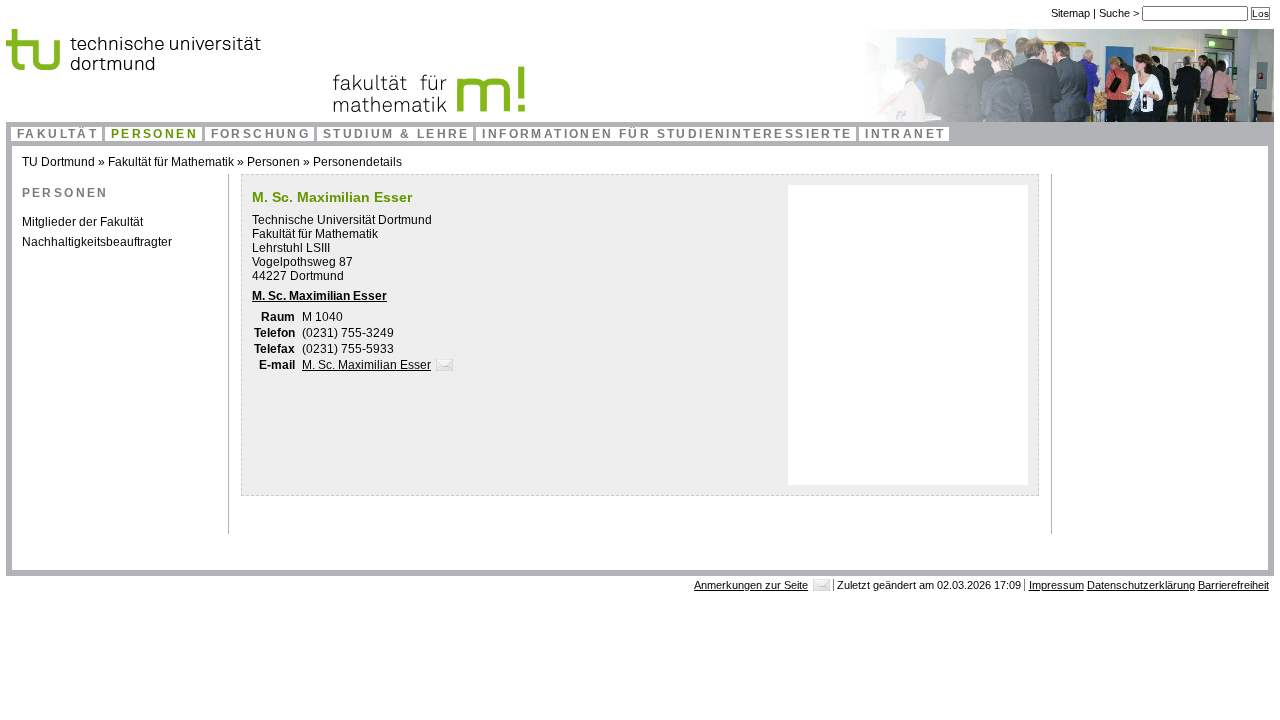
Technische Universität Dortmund (342, 220)
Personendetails (357, 162)
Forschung (261, 134)
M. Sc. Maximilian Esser (319, 296)
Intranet (905, 134)
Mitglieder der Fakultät (82, 222)
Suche (1116, 13)
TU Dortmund (58, 162)
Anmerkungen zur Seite (751, 585)
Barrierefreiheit (1233, 585)
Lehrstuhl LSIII (291, 248)
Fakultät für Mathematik (171, 162)
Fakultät (57, 134)
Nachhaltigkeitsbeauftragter (97, 242)
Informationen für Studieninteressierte (667, 134)
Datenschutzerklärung (1141, 585)
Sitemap (1070, 13)
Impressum (1056, 585)
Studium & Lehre (396, 134)
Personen (154, 134)
